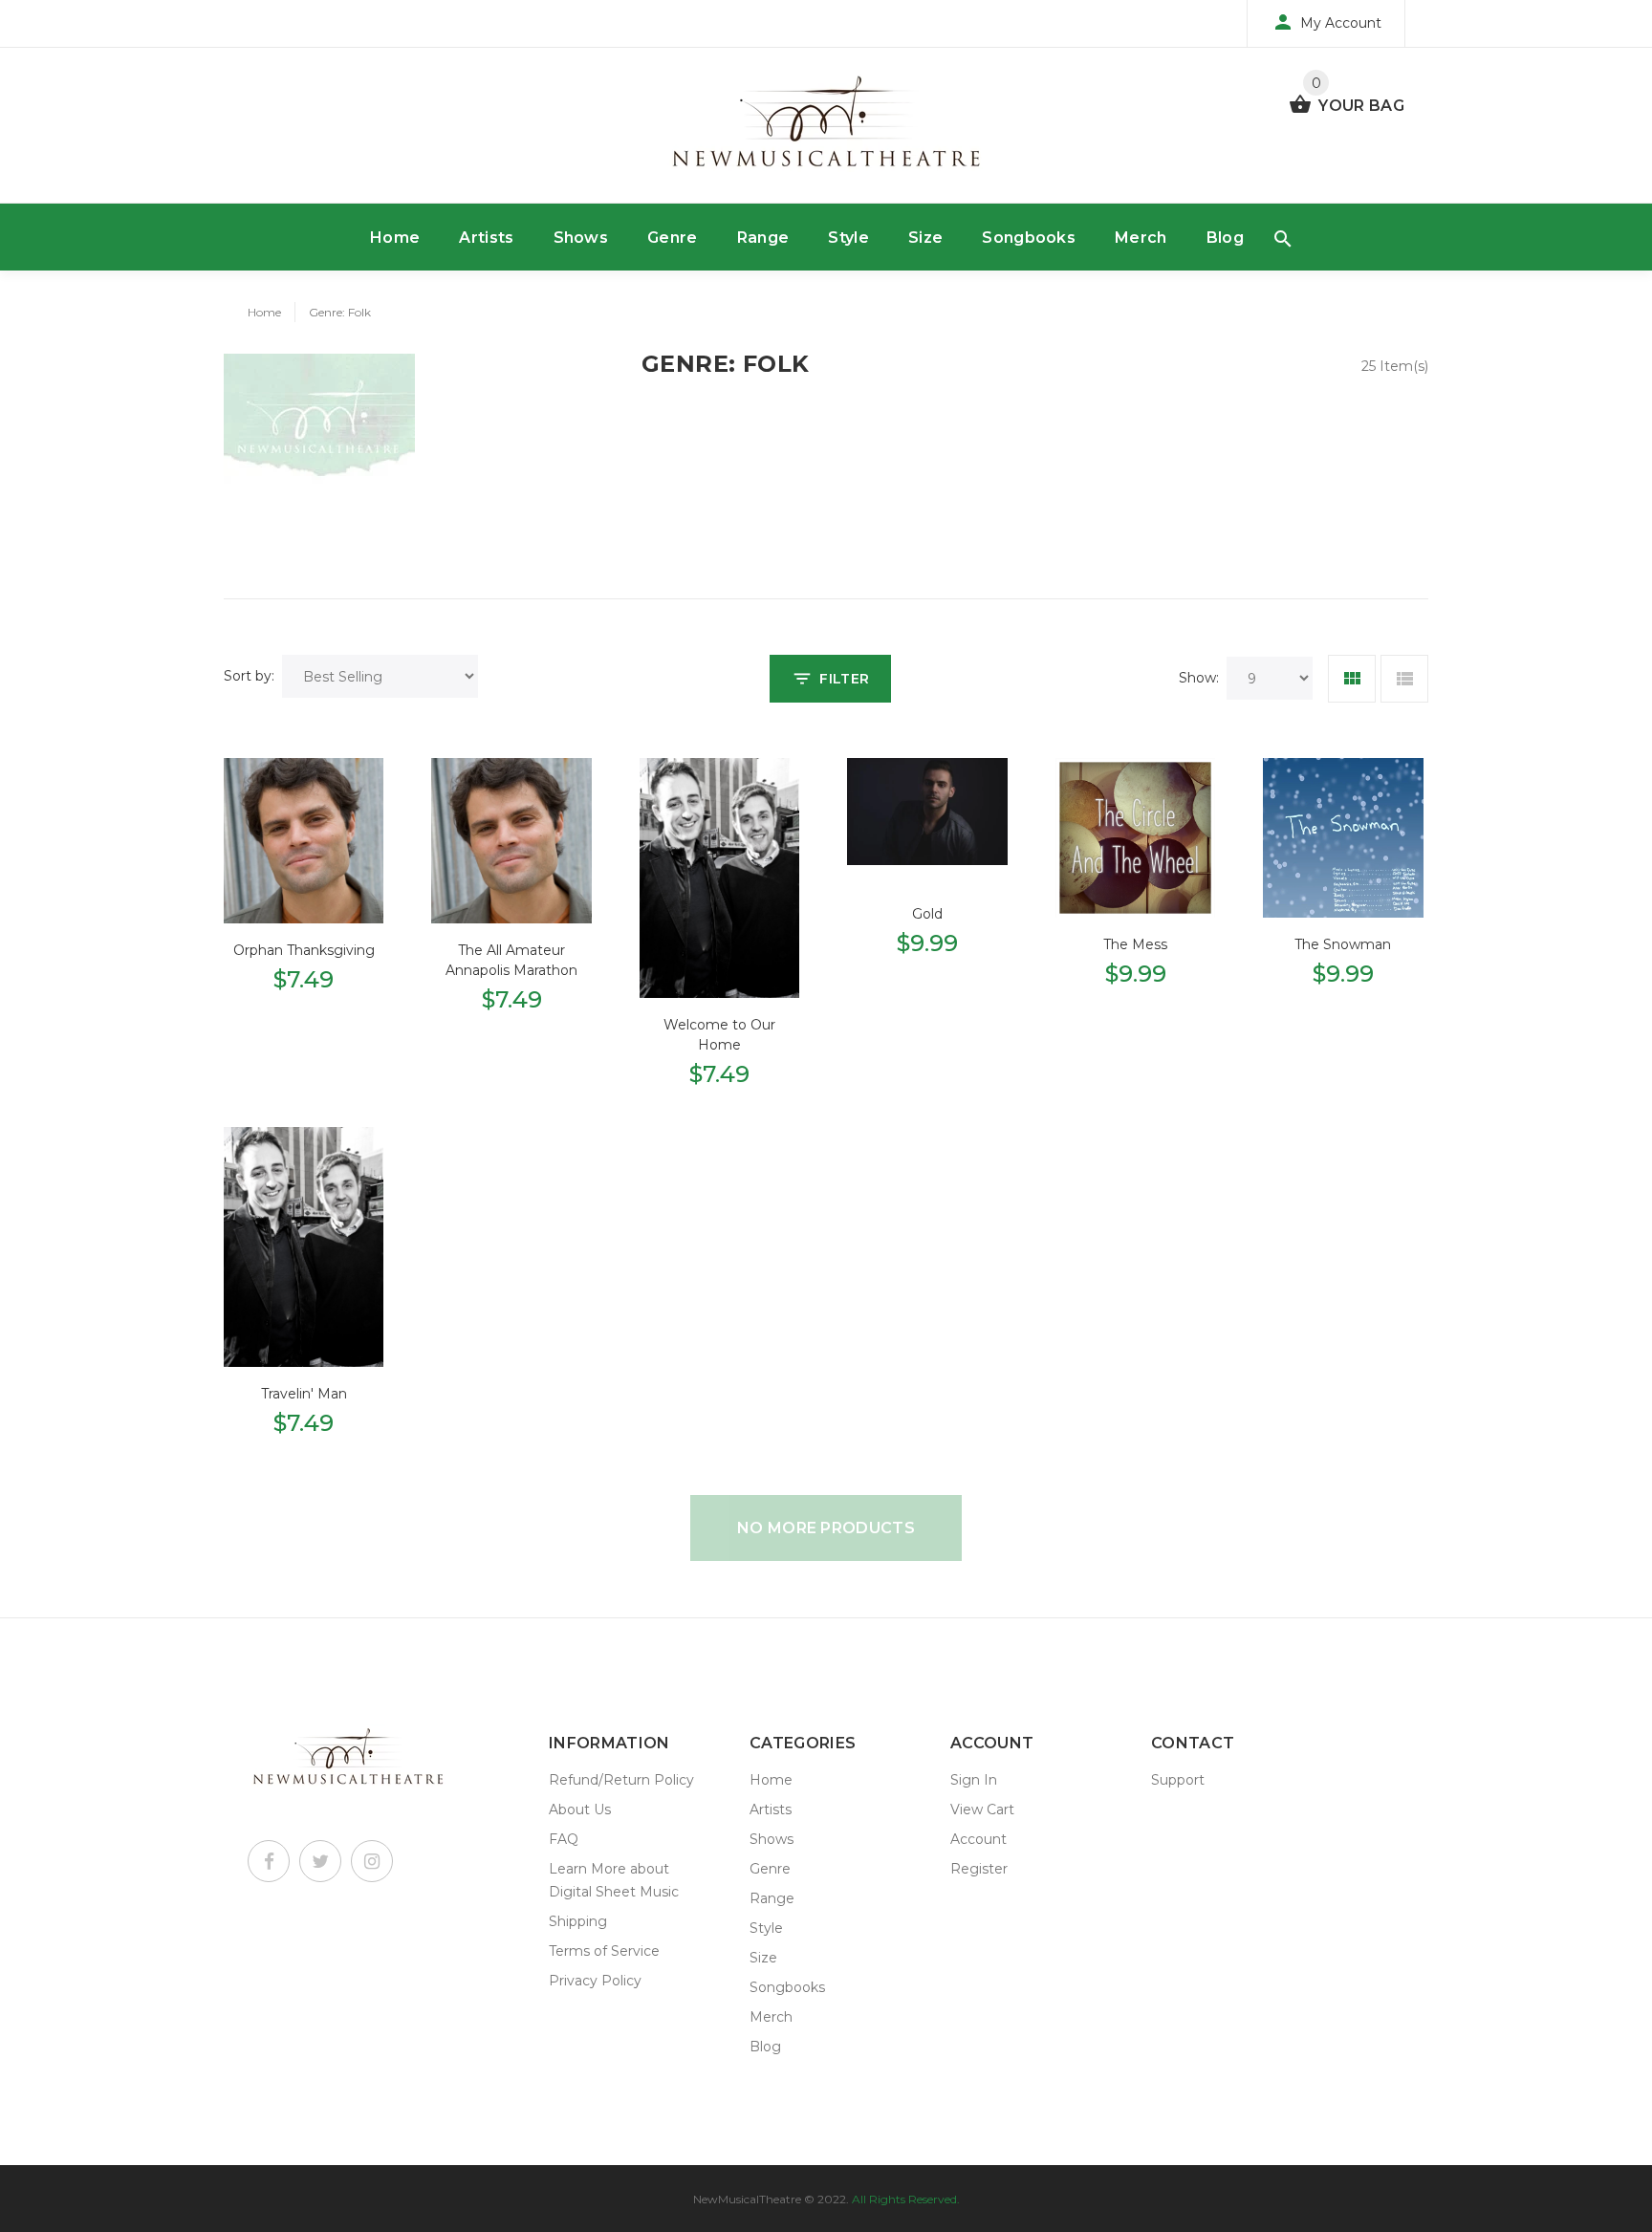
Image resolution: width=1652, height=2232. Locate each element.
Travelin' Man (304, 1394)
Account (978, 1839)
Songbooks (1029, 238)
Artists (486, 238)
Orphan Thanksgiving (304, 950)
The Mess (1135, 944)
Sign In (974, 1780)
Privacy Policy (595, 1981)
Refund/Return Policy (621, 1780)
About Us (580, 1809)
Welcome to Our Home (719, 1035)
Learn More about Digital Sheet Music (614, 1880)
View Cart (982, 1809)
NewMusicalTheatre (747, 2199)
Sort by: (249, 676)
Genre (673, 238)
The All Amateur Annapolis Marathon (511, 960)
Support (1178, 1780)
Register (979, 1869)
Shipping (578, 1921)
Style (848, 238)
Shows (581, 238)
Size (925, 238)
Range (763, 238)
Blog (1225, 238)
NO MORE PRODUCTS (826, 1528)
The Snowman (1343, 944)
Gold (927, 914)
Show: (1199, 678)
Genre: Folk (340, 312)
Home (395, 238)
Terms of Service (604, 1951)
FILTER (844, 679)
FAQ (564, 1839)
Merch (1141, 238)
